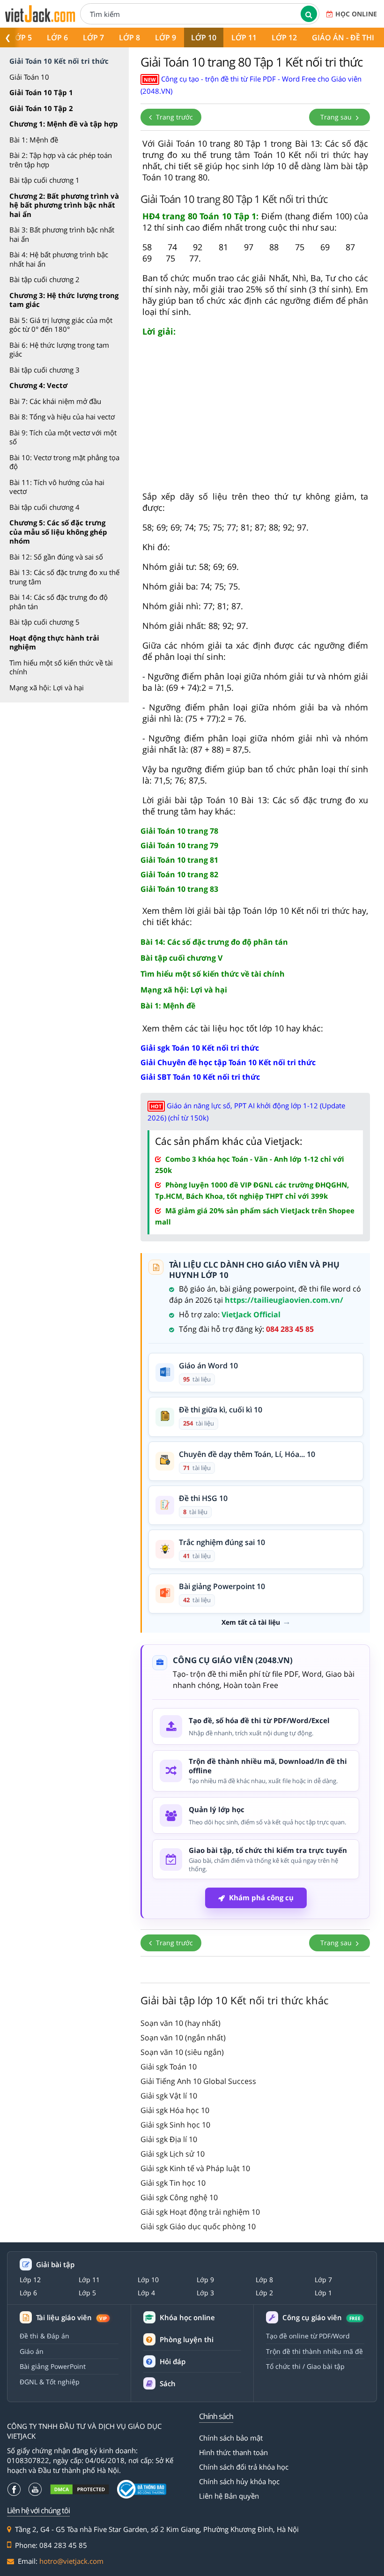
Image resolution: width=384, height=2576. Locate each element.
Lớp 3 (205, 2293)
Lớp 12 (284, 37)
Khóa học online (187, 2318)
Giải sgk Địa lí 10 (169, 2139)
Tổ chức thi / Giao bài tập (305, 2366)
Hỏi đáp (173, 2361)
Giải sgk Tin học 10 (173, 2183)
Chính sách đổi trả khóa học (244, 2467)
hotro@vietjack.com (71, 2561)
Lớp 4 (146, 2293)
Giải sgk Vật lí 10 (169, 2096)
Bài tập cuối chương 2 (44, 279)
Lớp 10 (204, 37)
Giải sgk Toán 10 (169, 2067)
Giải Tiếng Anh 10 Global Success (198, 2081)
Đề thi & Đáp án (44, 2336)
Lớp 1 (323, 2293)
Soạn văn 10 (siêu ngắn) (182, 2052)
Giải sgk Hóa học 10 (175, 2110)
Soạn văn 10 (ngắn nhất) (183, 2038)
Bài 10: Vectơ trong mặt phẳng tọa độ (64, 462)
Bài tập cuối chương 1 (44, 180)
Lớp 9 (166, 37)
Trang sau (337, 117)
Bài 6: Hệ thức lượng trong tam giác (59, 350)
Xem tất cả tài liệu (251, 1622)
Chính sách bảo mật (231, 2438)
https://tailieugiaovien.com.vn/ (284, 1300)
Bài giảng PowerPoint (53, 2366)
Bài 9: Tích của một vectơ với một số (63, 437)
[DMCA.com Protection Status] (80, 2490)
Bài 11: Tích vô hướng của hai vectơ (57, 487)
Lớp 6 (57, 37)
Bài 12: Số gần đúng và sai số (56, 557)
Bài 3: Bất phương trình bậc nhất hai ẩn (62, 234)
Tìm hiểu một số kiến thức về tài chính (61, 667)
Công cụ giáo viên (321, 2318)
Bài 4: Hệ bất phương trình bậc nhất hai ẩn (59, 259)
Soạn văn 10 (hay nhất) (181, 2023)
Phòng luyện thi (187, 2339)
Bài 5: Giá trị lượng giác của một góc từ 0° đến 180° (61, 325)
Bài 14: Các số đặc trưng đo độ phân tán (59, 602)
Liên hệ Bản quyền (229, 2496)
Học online (356, 14)
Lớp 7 (93, 37)
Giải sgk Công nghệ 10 (179, 2197)
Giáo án (32, 2351)
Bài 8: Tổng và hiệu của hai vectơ (62, 417)
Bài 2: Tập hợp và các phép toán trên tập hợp (61, 160)
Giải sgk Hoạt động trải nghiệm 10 (200, 2212)
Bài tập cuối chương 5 (44, 622)
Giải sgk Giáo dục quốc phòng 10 (198, 2226)
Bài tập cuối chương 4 (44, 507)
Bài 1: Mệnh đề (34, 140)
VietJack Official (251, 1314)
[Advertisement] (255, 418)
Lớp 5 (21, 37)
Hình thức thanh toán (233, 2452)
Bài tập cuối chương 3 (44, 370)
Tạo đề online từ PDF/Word (308, 2336)
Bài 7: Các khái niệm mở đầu (55, 401)
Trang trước (174, 117)
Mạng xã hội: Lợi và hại (47, 687)
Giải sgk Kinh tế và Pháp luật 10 (195, 2168)
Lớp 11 (244, 37)
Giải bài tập (55, 2265)
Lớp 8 (129, 37)
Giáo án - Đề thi (343, 37)
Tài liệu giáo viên (71, 2318)
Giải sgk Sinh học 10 (175, 2125)
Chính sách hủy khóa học (239, 2481)
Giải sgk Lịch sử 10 (173, 2154)
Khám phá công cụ (261, 1897)
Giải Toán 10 (29, 77)
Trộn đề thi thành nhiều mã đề (314, 2351)
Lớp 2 (264, 2293)
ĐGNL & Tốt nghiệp (50, 2382)
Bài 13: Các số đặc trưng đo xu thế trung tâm (64, 577)
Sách (168, 2383)
